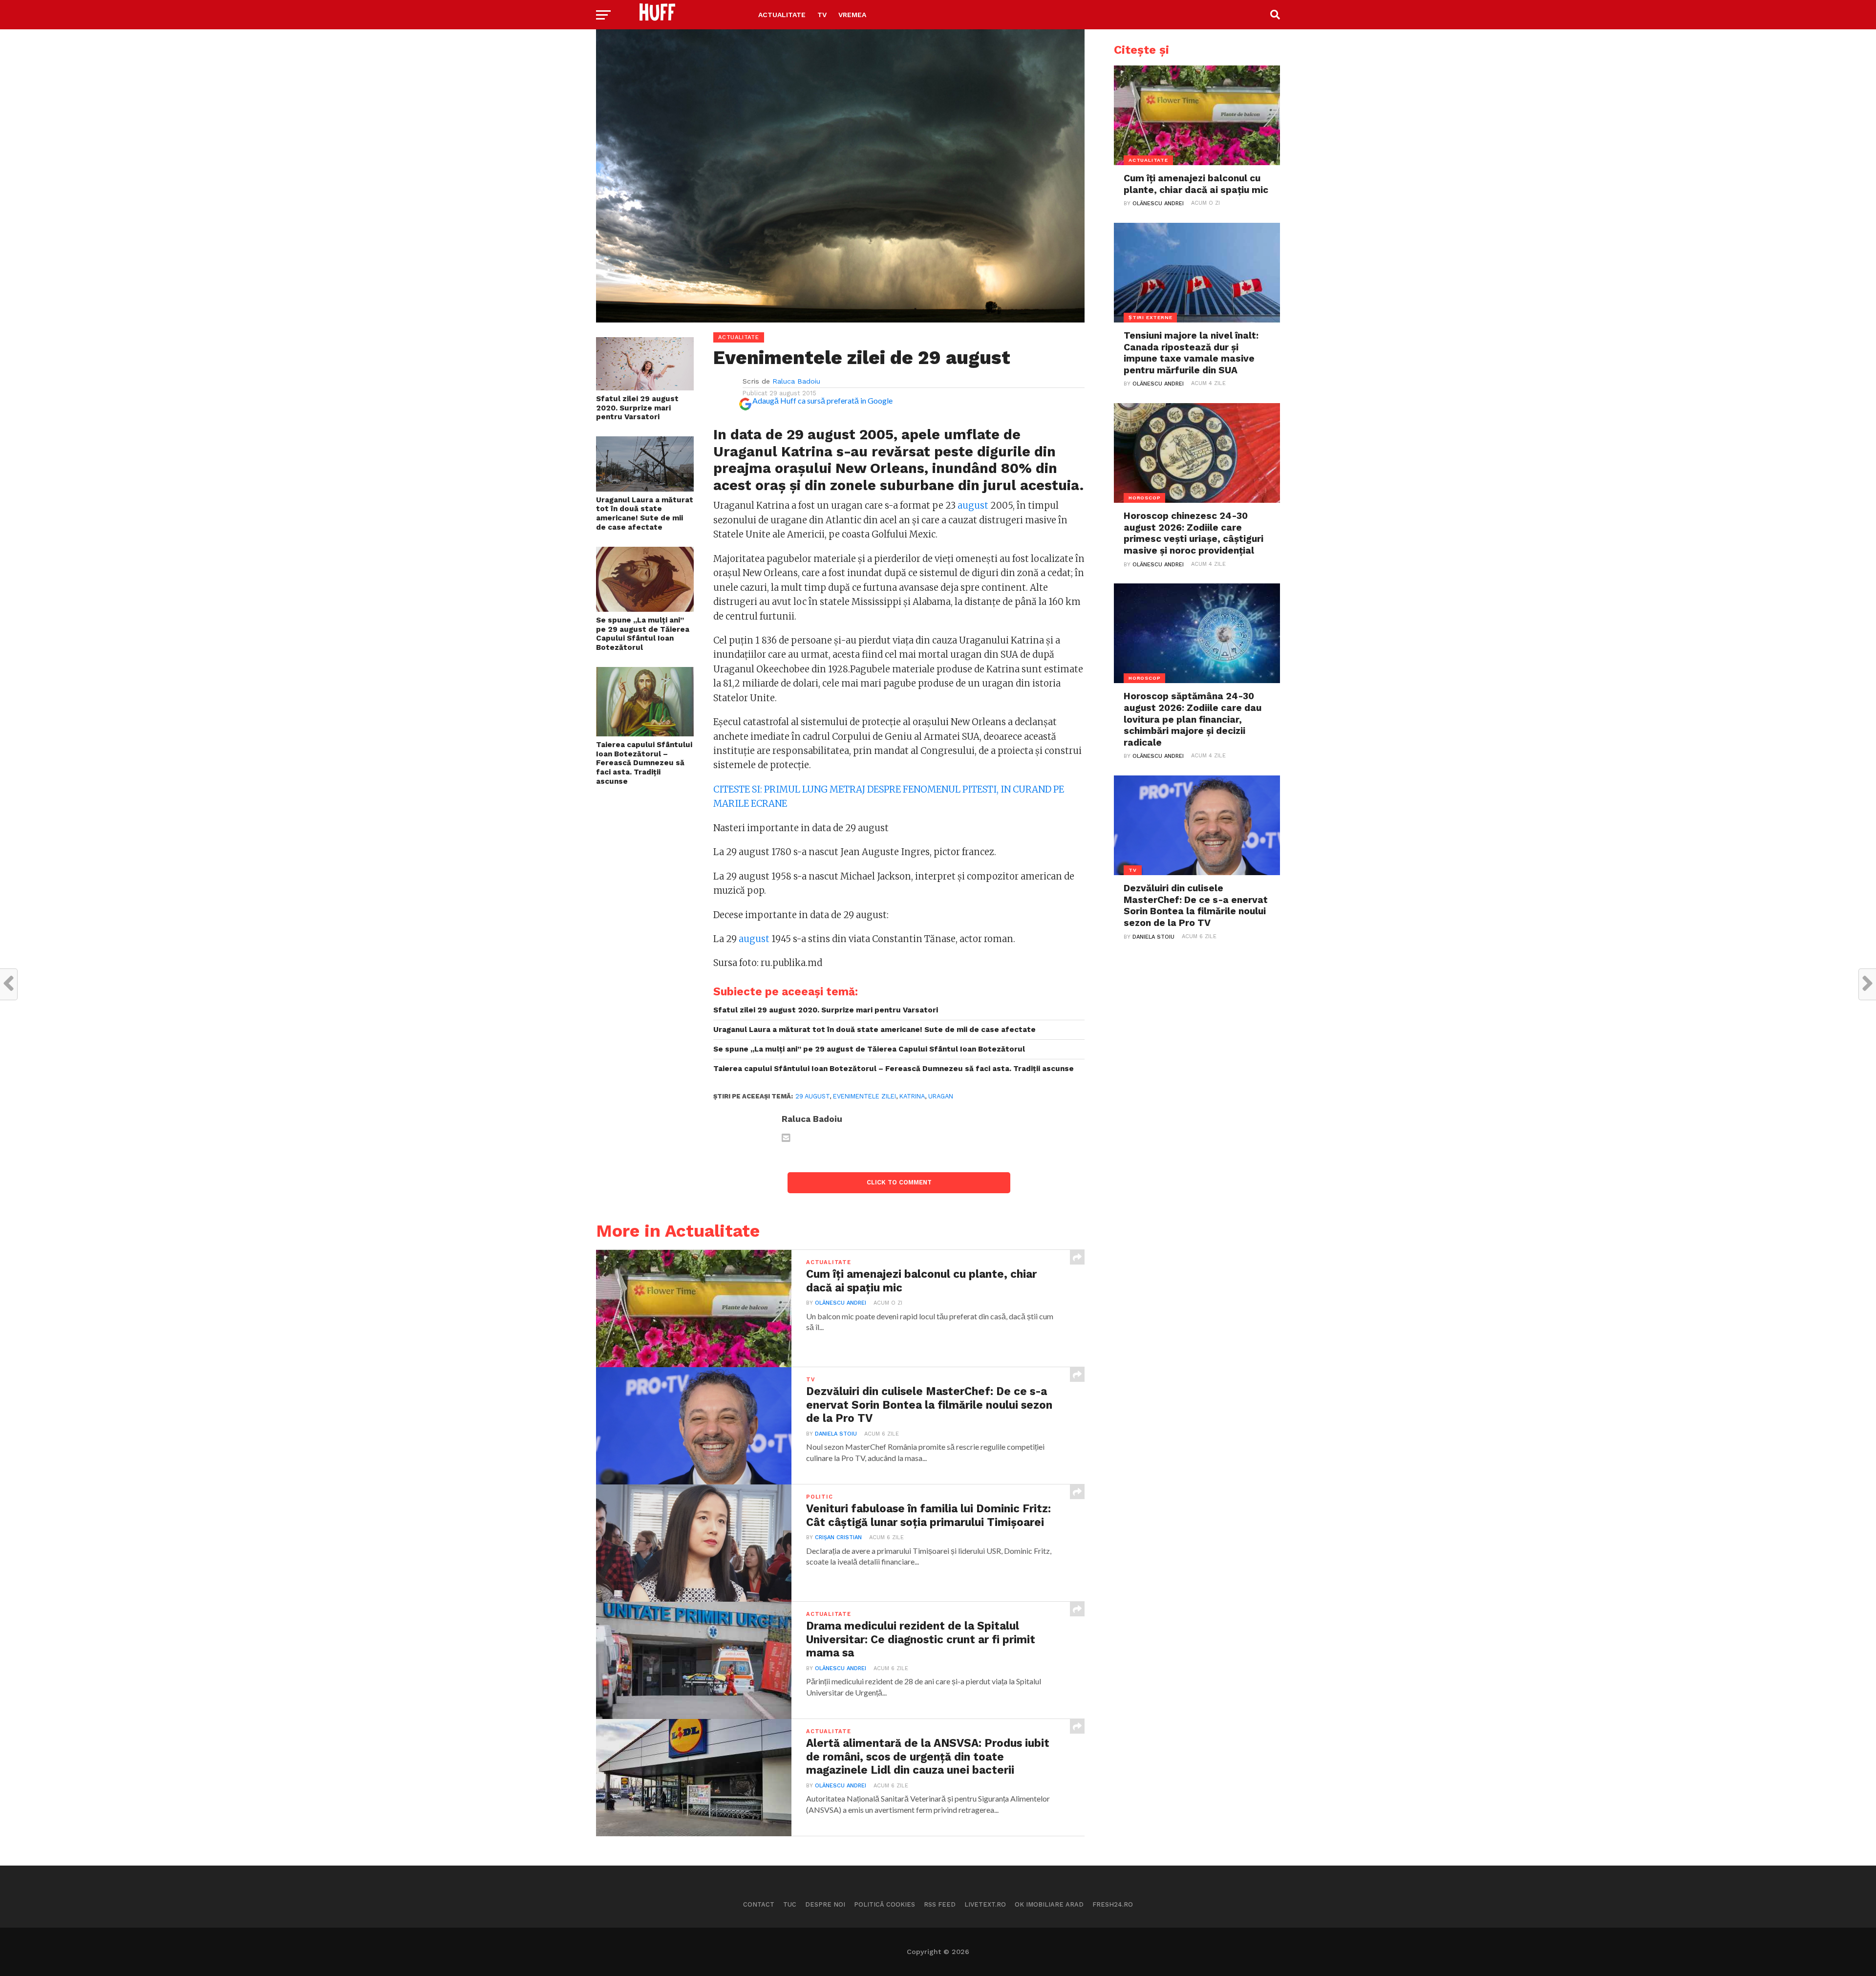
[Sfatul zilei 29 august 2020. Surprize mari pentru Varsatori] (645, 387)
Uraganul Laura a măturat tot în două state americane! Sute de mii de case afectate (645, 514)
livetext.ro (985, 1904)
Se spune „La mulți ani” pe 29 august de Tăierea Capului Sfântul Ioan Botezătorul (643, 634)
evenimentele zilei (864, 1096)
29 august (812, 1096)
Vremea (852, 15)
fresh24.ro (1113, 1904)
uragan (941, 1096)
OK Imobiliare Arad (1049, 1904)
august (973, 505)
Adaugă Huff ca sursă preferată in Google (822, 400)
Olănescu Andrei (841, 1303)
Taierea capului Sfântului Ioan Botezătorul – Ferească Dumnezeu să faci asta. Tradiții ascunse (644, 763)
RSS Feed (940, 1904)
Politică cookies (885, 1904)
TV (822, 15)
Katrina (912, 1096)
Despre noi (825, 1904)
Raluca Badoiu (796, 381)
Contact (759, 1904)
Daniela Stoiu (836, 1434)
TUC (790, 1904)
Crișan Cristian (838, 1537)
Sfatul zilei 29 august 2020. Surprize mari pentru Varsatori (637, 408)
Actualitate (782, 15)
